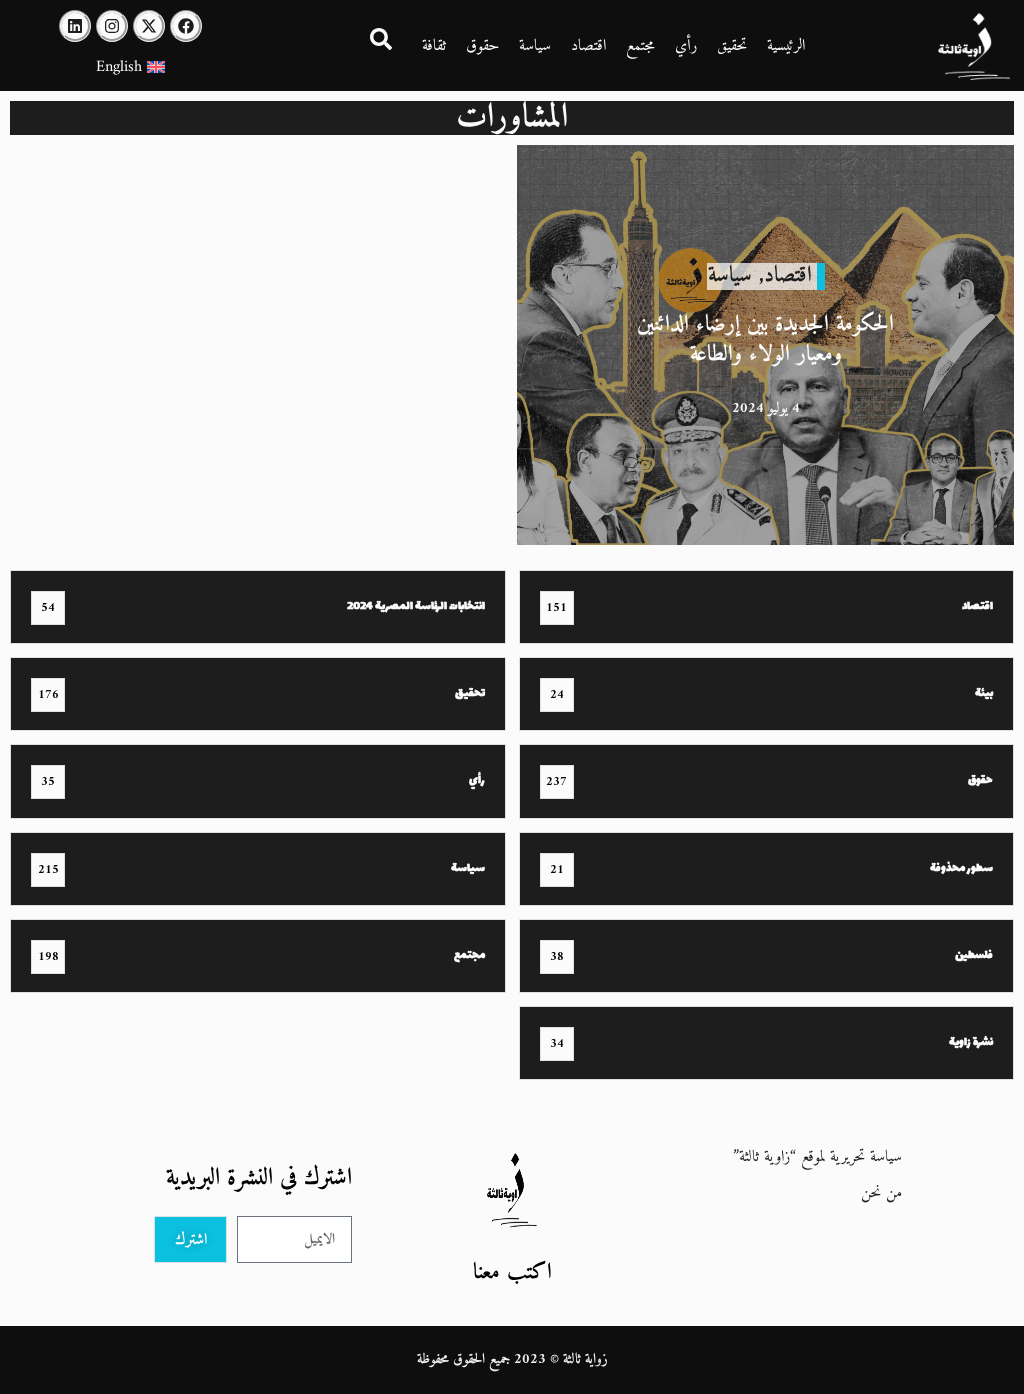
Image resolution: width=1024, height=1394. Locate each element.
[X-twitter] (149, 26)
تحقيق (732, 46)
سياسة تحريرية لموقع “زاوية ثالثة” (817, 1157)
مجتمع (640, 46)
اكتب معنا (512, 1272)
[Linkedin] (75, 26)
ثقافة (434, 46)
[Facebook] (186, 26)
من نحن (881, 1193)
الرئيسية (786, 46)
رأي (686, 46)
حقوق (482, 46)
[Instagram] (112, 26)
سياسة (535, 46)
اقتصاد (588, 46)
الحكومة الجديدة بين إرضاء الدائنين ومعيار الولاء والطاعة (765, 339)
